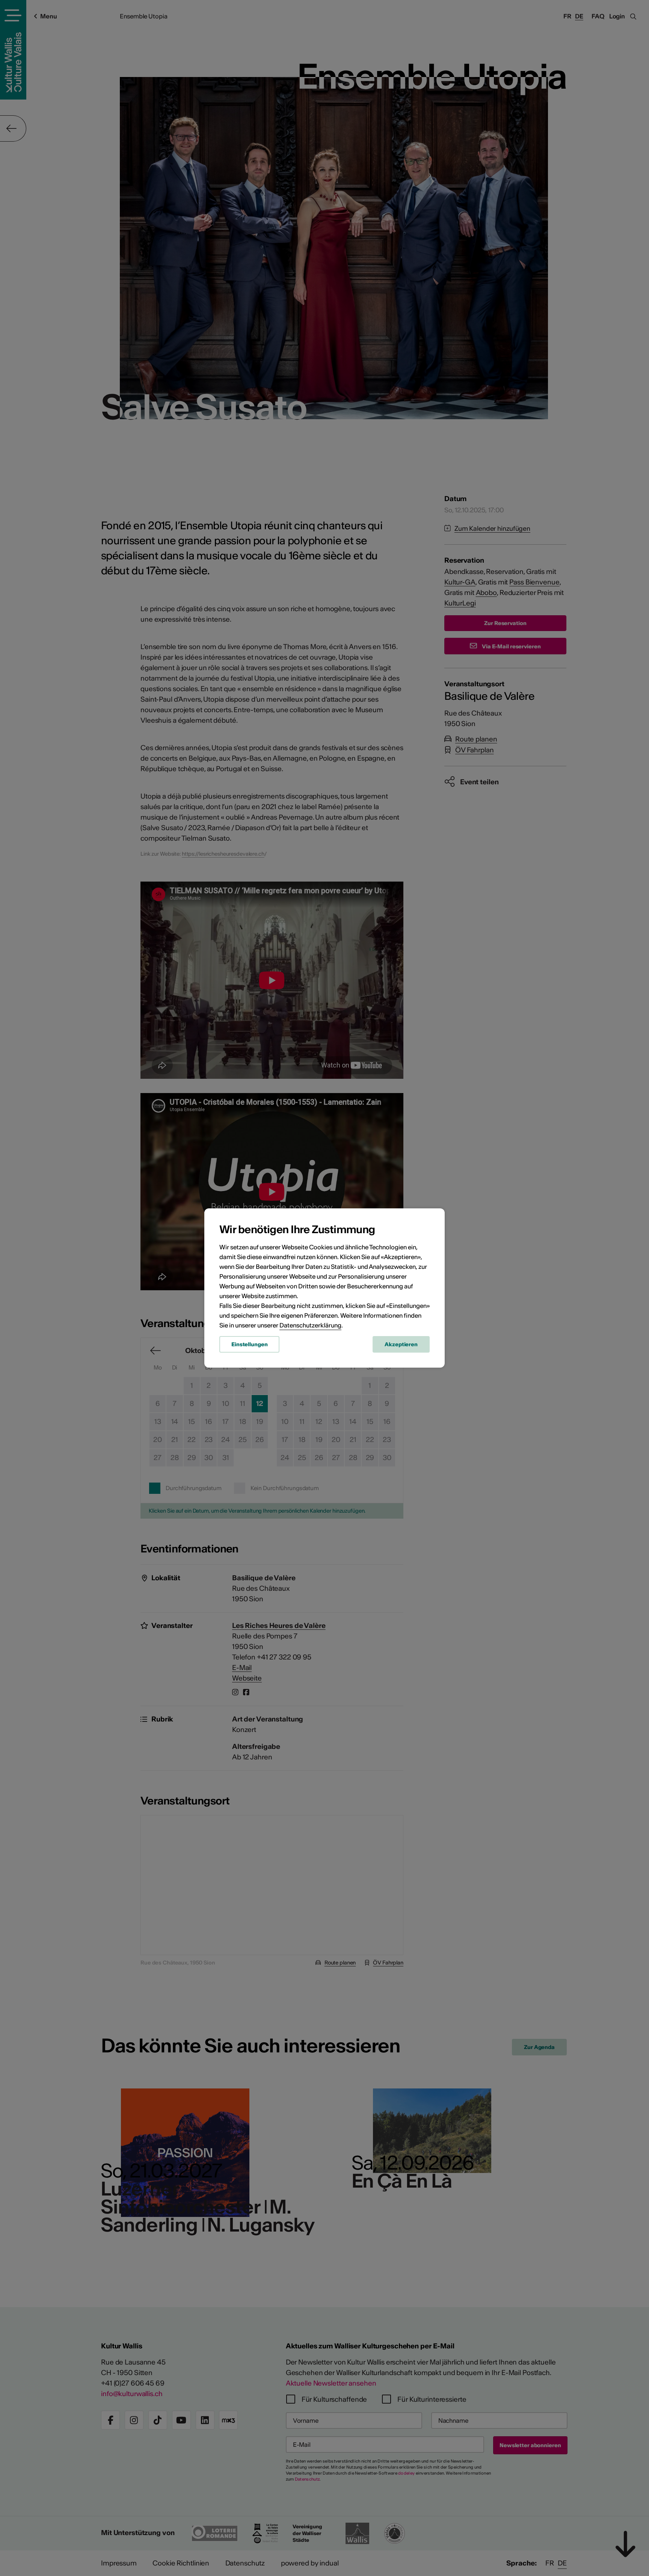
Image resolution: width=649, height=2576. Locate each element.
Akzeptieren (401, 1344)
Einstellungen (249, 1344)
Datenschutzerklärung (310, 1325)
